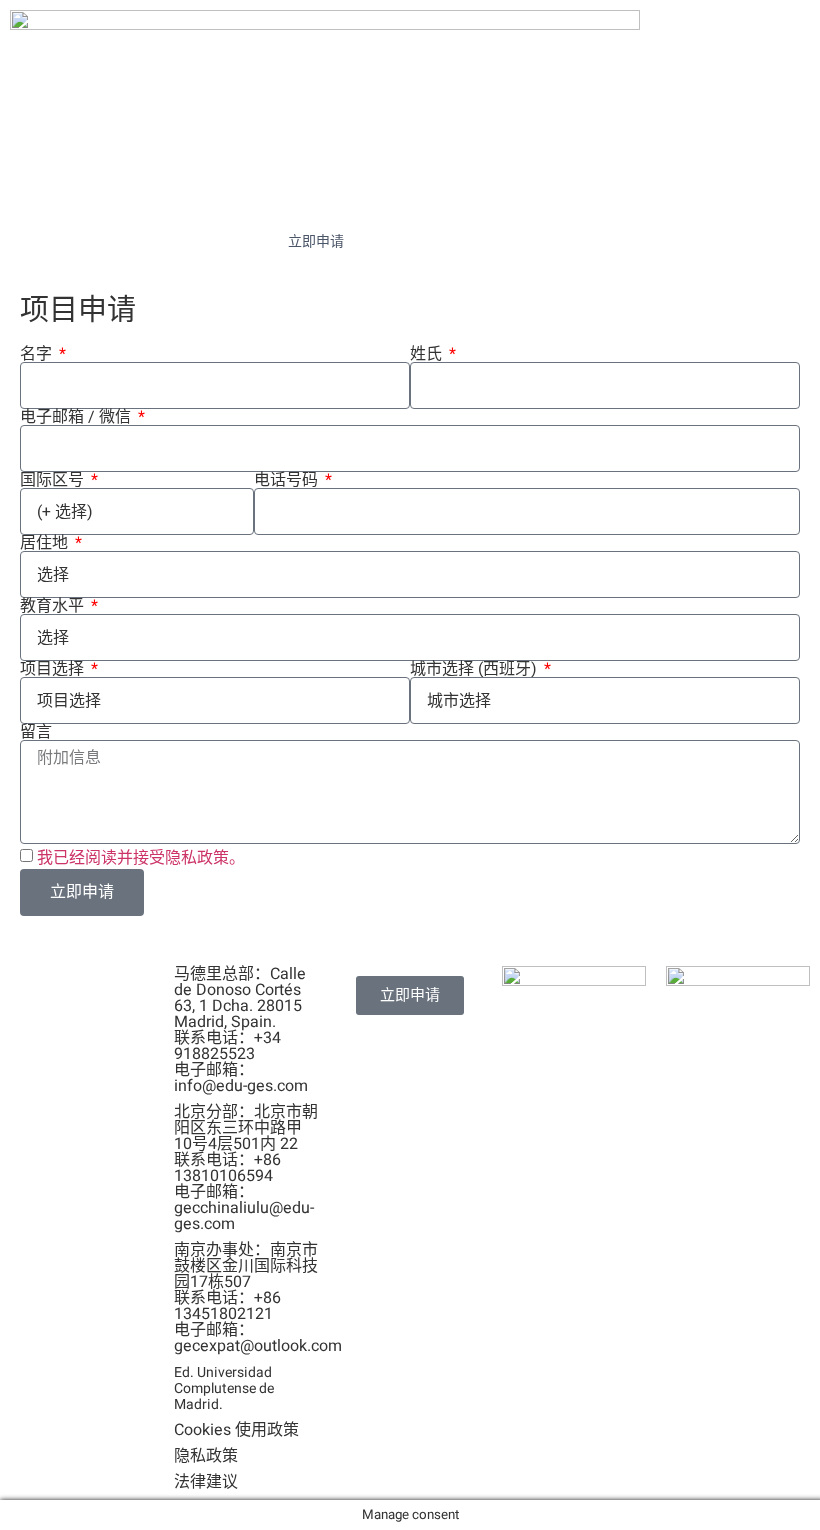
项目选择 (54, 669)
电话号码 (288, 480)
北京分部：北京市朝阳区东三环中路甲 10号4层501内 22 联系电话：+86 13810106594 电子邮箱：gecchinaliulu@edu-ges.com (246, 1168)
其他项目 (448, 191)
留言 (36, 732)
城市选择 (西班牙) (475, 669)
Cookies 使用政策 (236, 1430)
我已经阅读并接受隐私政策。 (141, 857)
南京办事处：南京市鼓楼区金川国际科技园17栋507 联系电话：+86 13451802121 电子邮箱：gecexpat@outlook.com (258, 1298)
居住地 (46, 543)
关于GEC (177, 191)
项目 (705, 191)
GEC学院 (312, 191)
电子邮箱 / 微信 (77, 417)
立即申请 (316, 241)
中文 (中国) (438, 241)
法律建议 (206, 1482)
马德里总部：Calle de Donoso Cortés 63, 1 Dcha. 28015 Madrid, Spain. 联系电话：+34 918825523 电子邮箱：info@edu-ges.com (241, 1030)
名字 (38, 354)
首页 (76, 191)
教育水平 (54, 606)
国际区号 (54, 480)
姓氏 (428, 354)
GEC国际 (583, 191)
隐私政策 (206, 1456)
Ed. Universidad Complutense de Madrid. (224, 1388)
